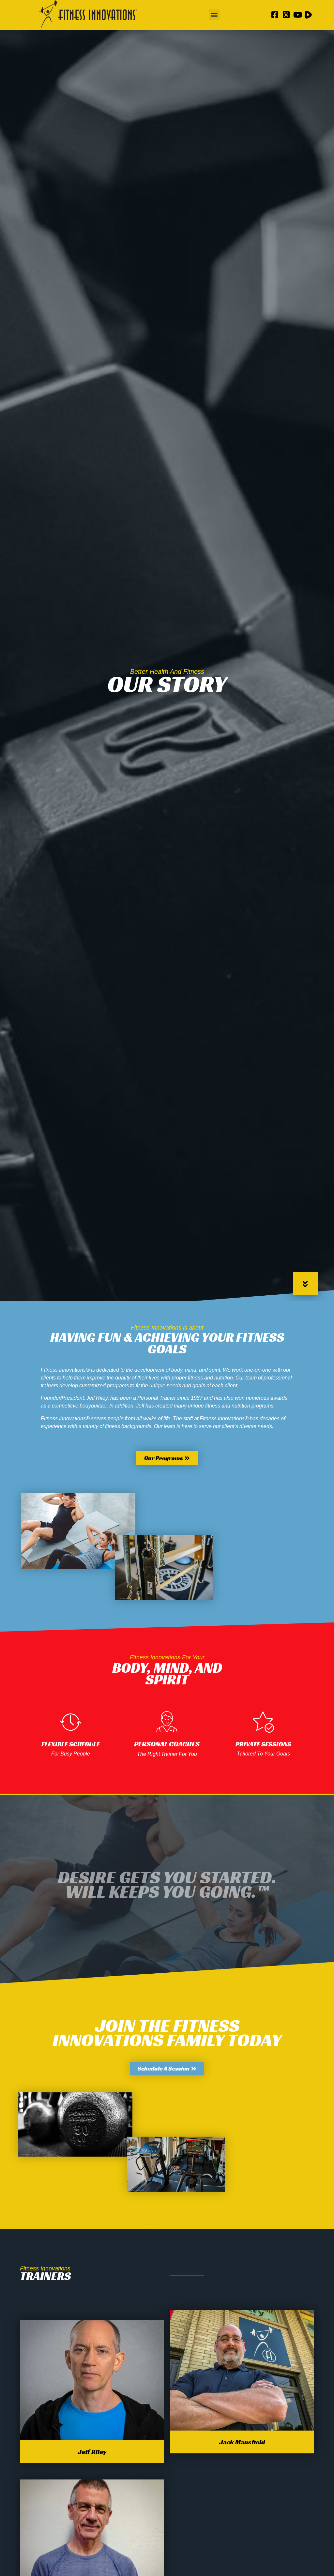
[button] (214, 15)
